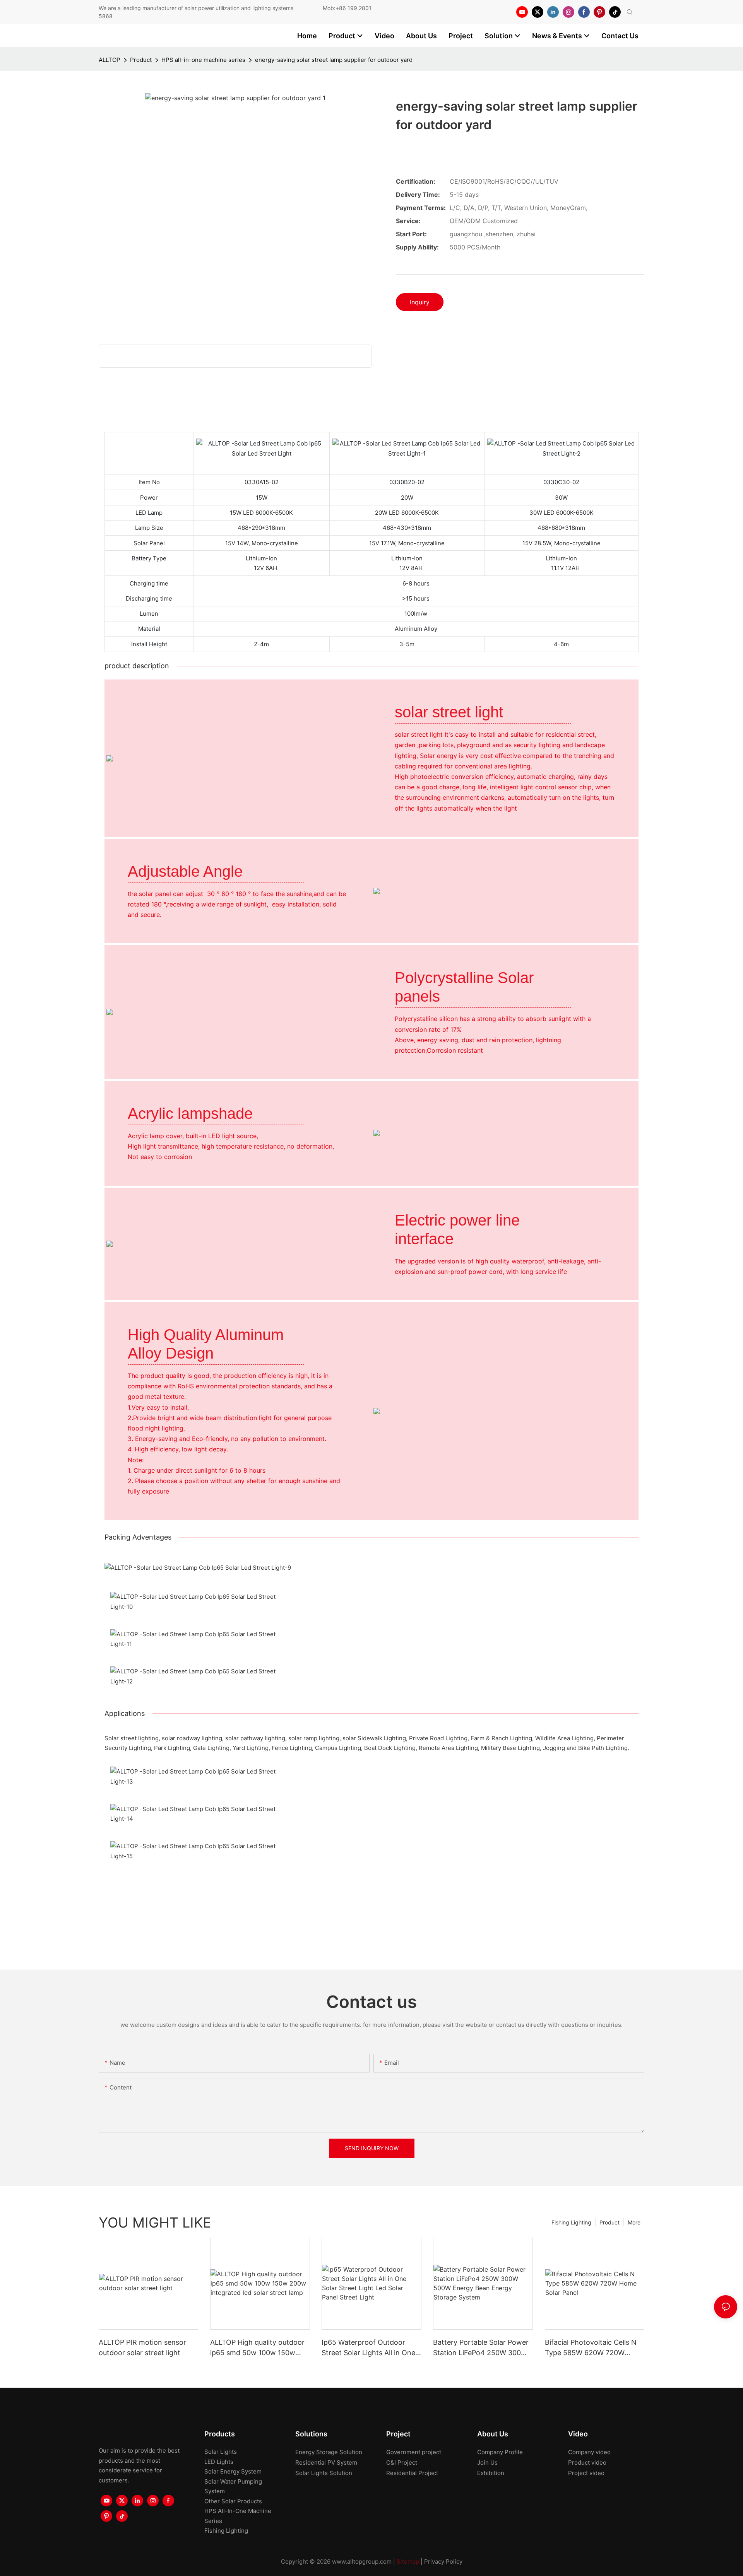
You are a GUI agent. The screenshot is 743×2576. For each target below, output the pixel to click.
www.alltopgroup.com (362, 2561)
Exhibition (491, 2473)
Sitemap (408, 2561)
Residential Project (412, 2473)
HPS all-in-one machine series (203, 60)
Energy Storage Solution (329, 2452)
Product (141, 60)
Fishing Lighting (571, 2222)
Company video (589, 2452)
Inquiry (420, 302)
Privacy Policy (443, 2561)
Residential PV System (326, 2462)
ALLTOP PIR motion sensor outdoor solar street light (142, 2347)
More (634, 2222)
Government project (414, 2452)
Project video (586, 2473)
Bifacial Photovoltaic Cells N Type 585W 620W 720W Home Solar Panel (591, 2348)
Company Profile (500, 2452)
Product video (587, 2462)
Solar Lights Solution (324, 2473)
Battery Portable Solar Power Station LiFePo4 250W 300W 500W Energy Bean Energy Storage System (481, 2348)
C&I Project (402, 2462)
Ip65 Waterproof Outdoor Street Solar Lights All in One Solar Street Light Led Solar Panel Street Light (368, 2348)
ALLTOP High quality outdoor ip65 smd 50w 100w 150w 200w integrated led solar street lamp (257, 2348)
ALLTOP (110, 60)
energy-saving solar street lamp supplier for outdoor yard (334, 60)
